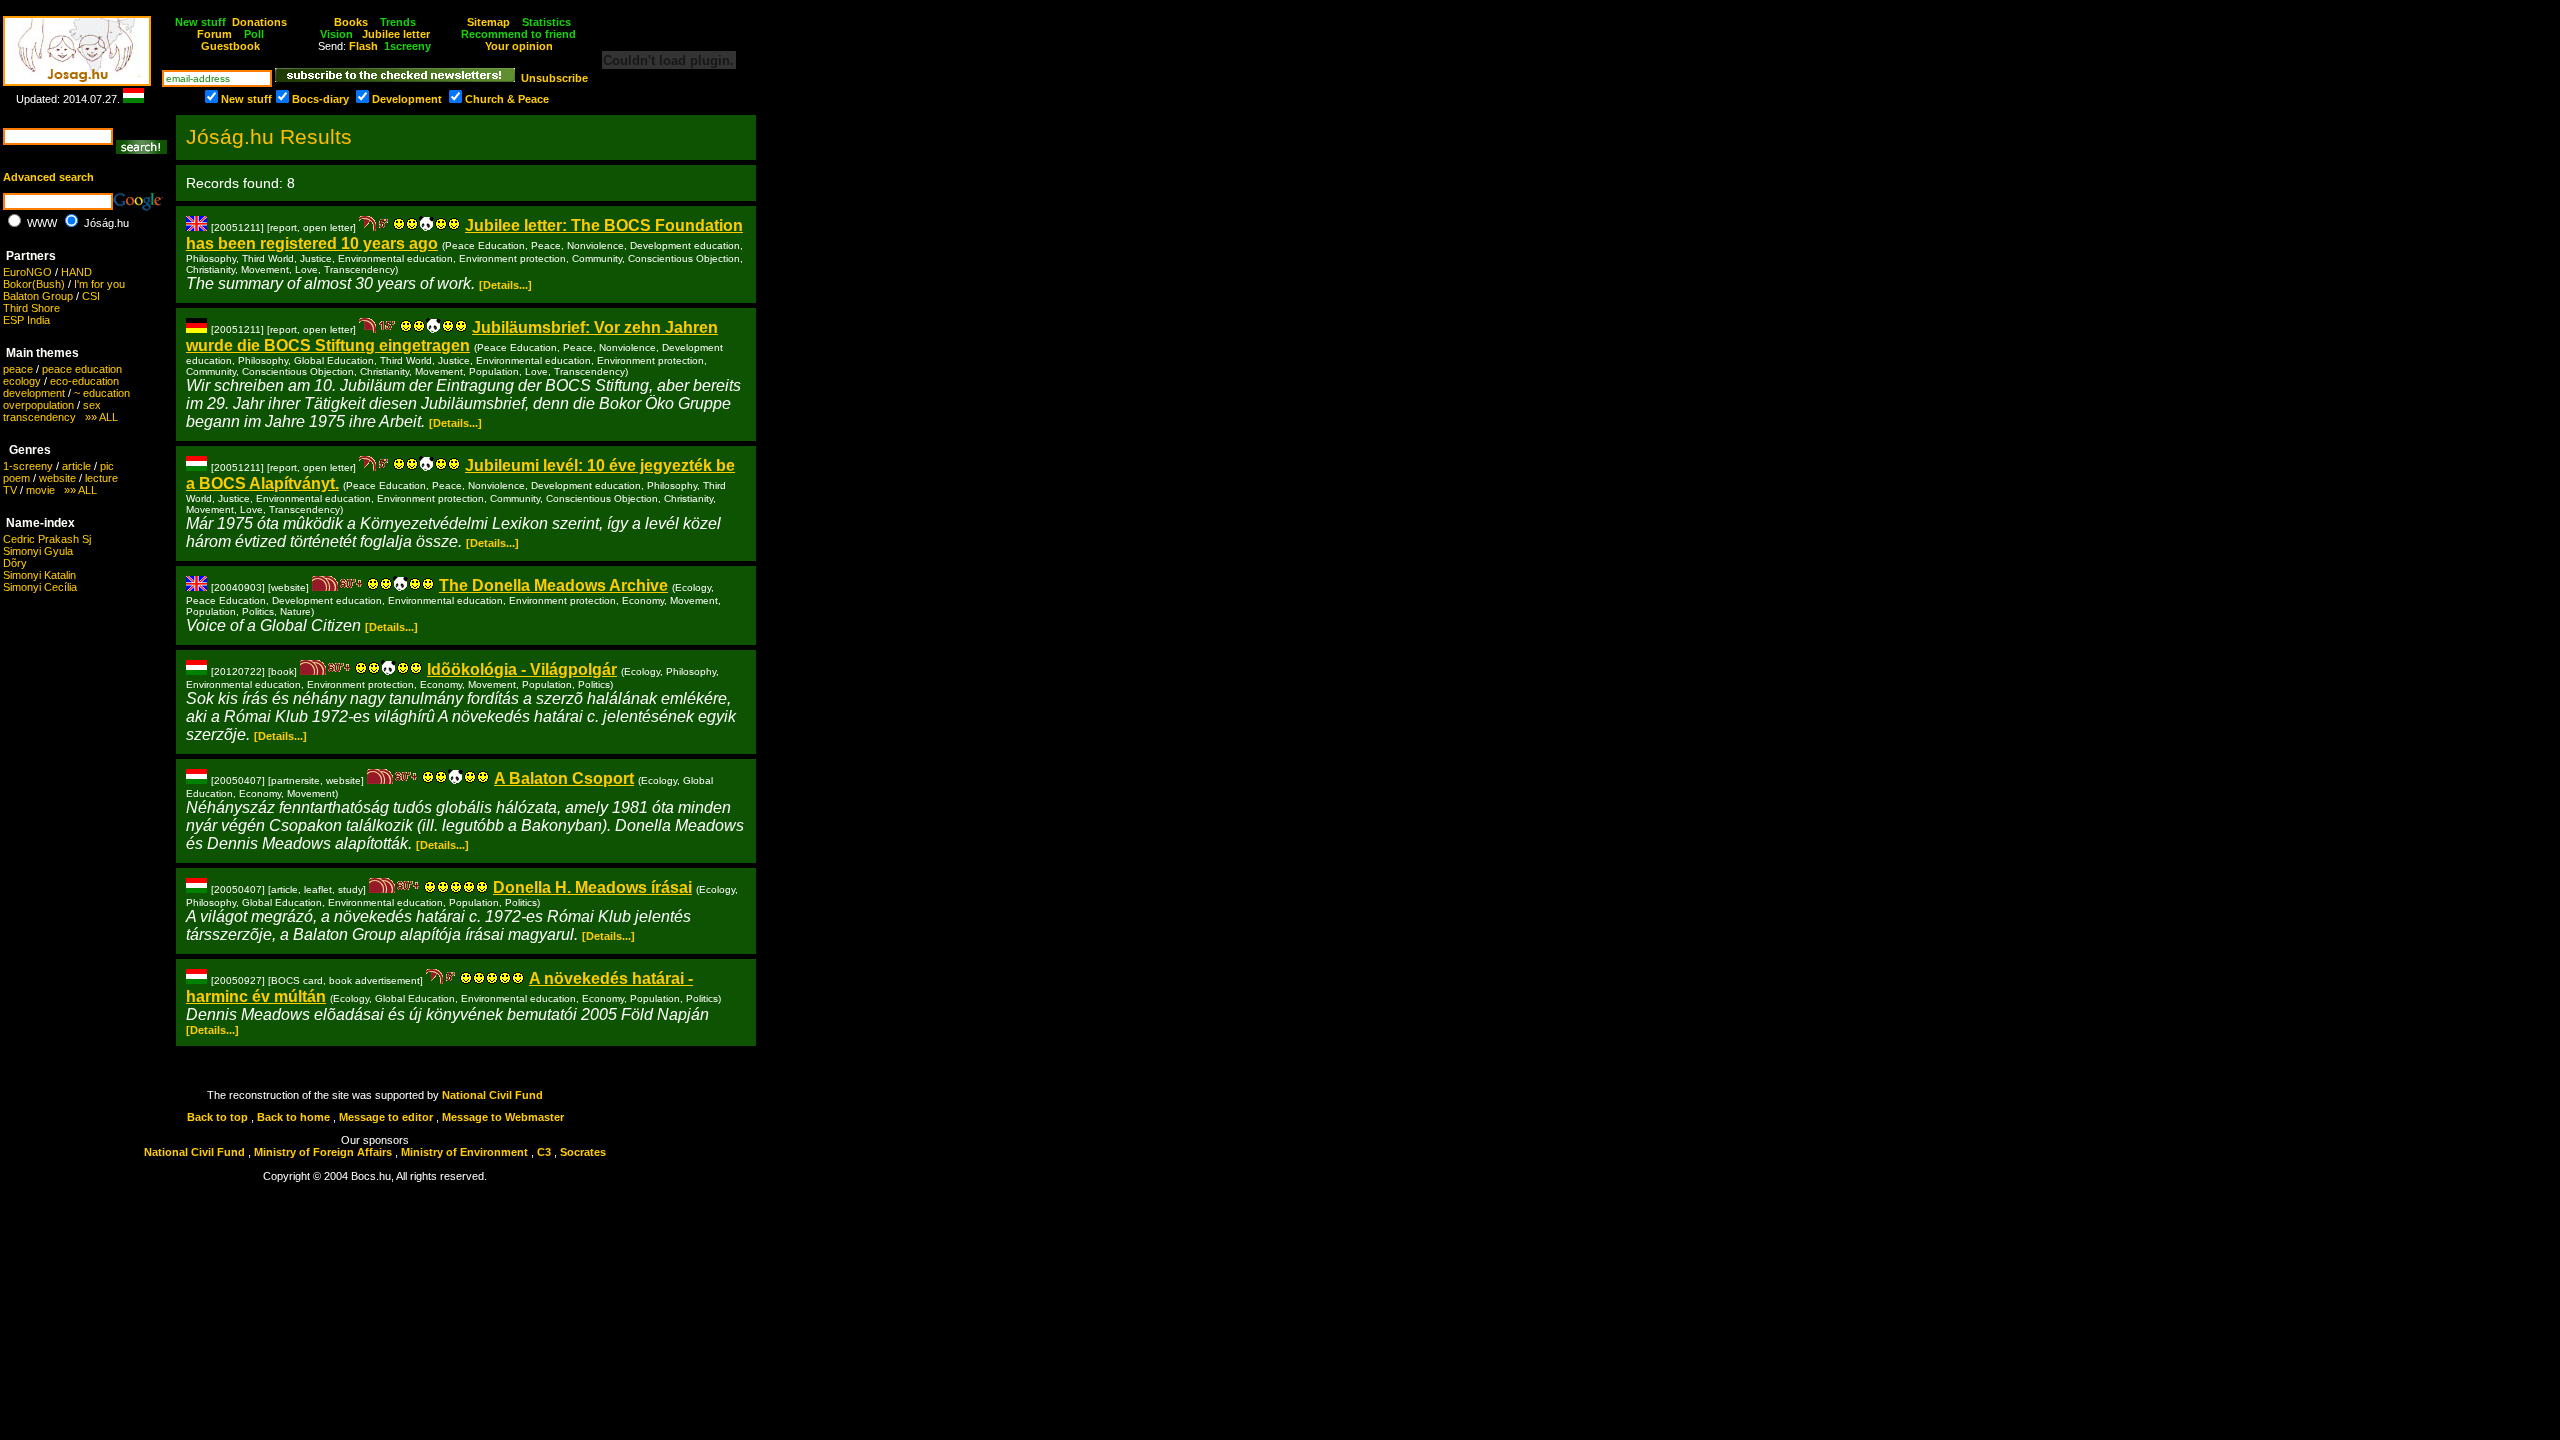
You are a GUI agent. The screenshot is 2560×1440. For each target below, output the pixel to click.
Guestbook (230, 46)
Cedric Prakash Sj (47, 539)
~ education (102, 393)
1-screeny (28, 466)
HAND (76, 272)
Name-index (40, 523)
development (34, 393)
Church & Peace (507, 99)
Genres (30, 450)
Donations (259, 22)
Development (407, 99)
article (76, 466)
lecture (101, 478)
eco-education (84, 381)
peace (18, 369)
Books (351, 22)
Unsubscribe (554, 78)
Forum (214, 34)
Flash (363, 46)
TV (10, 490)
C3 (544, 1152)
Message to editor (386, 1117)
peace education (82, 369)
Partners (31, 256)
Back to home (293, 1117)
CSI (91, 296)
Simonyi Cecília (40, 587)
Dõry (15, 563)
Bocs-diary (320, 99)
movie (40, 490)
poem (16, 478)
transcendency (39, 417)
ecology (22, 381)
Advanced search (48, 177)
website (57, 478)
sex (92, 405)
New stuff (246, 99)
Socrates (583, 1152)
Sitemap (488, 22)
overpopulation (38, 405)
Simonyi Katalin (39, 575)
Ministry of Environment (464, 1152)
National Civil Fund (492, 1095)
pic (107, 466)
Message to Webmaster (503, 1117)
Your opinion (519, 46)
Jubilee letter (396, 34)
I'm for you (99, 284)
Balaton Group (38, 296)
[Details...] (505, 285)
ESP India (26, 320)
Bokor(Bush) (34, 284)
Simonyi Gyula (38, 551)
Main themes (42, 353)
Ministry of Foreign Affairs (323, 1152)
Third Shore (31, 308)
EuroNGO (27, 272)
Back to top (217, 1117)
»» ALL (97, 417)
